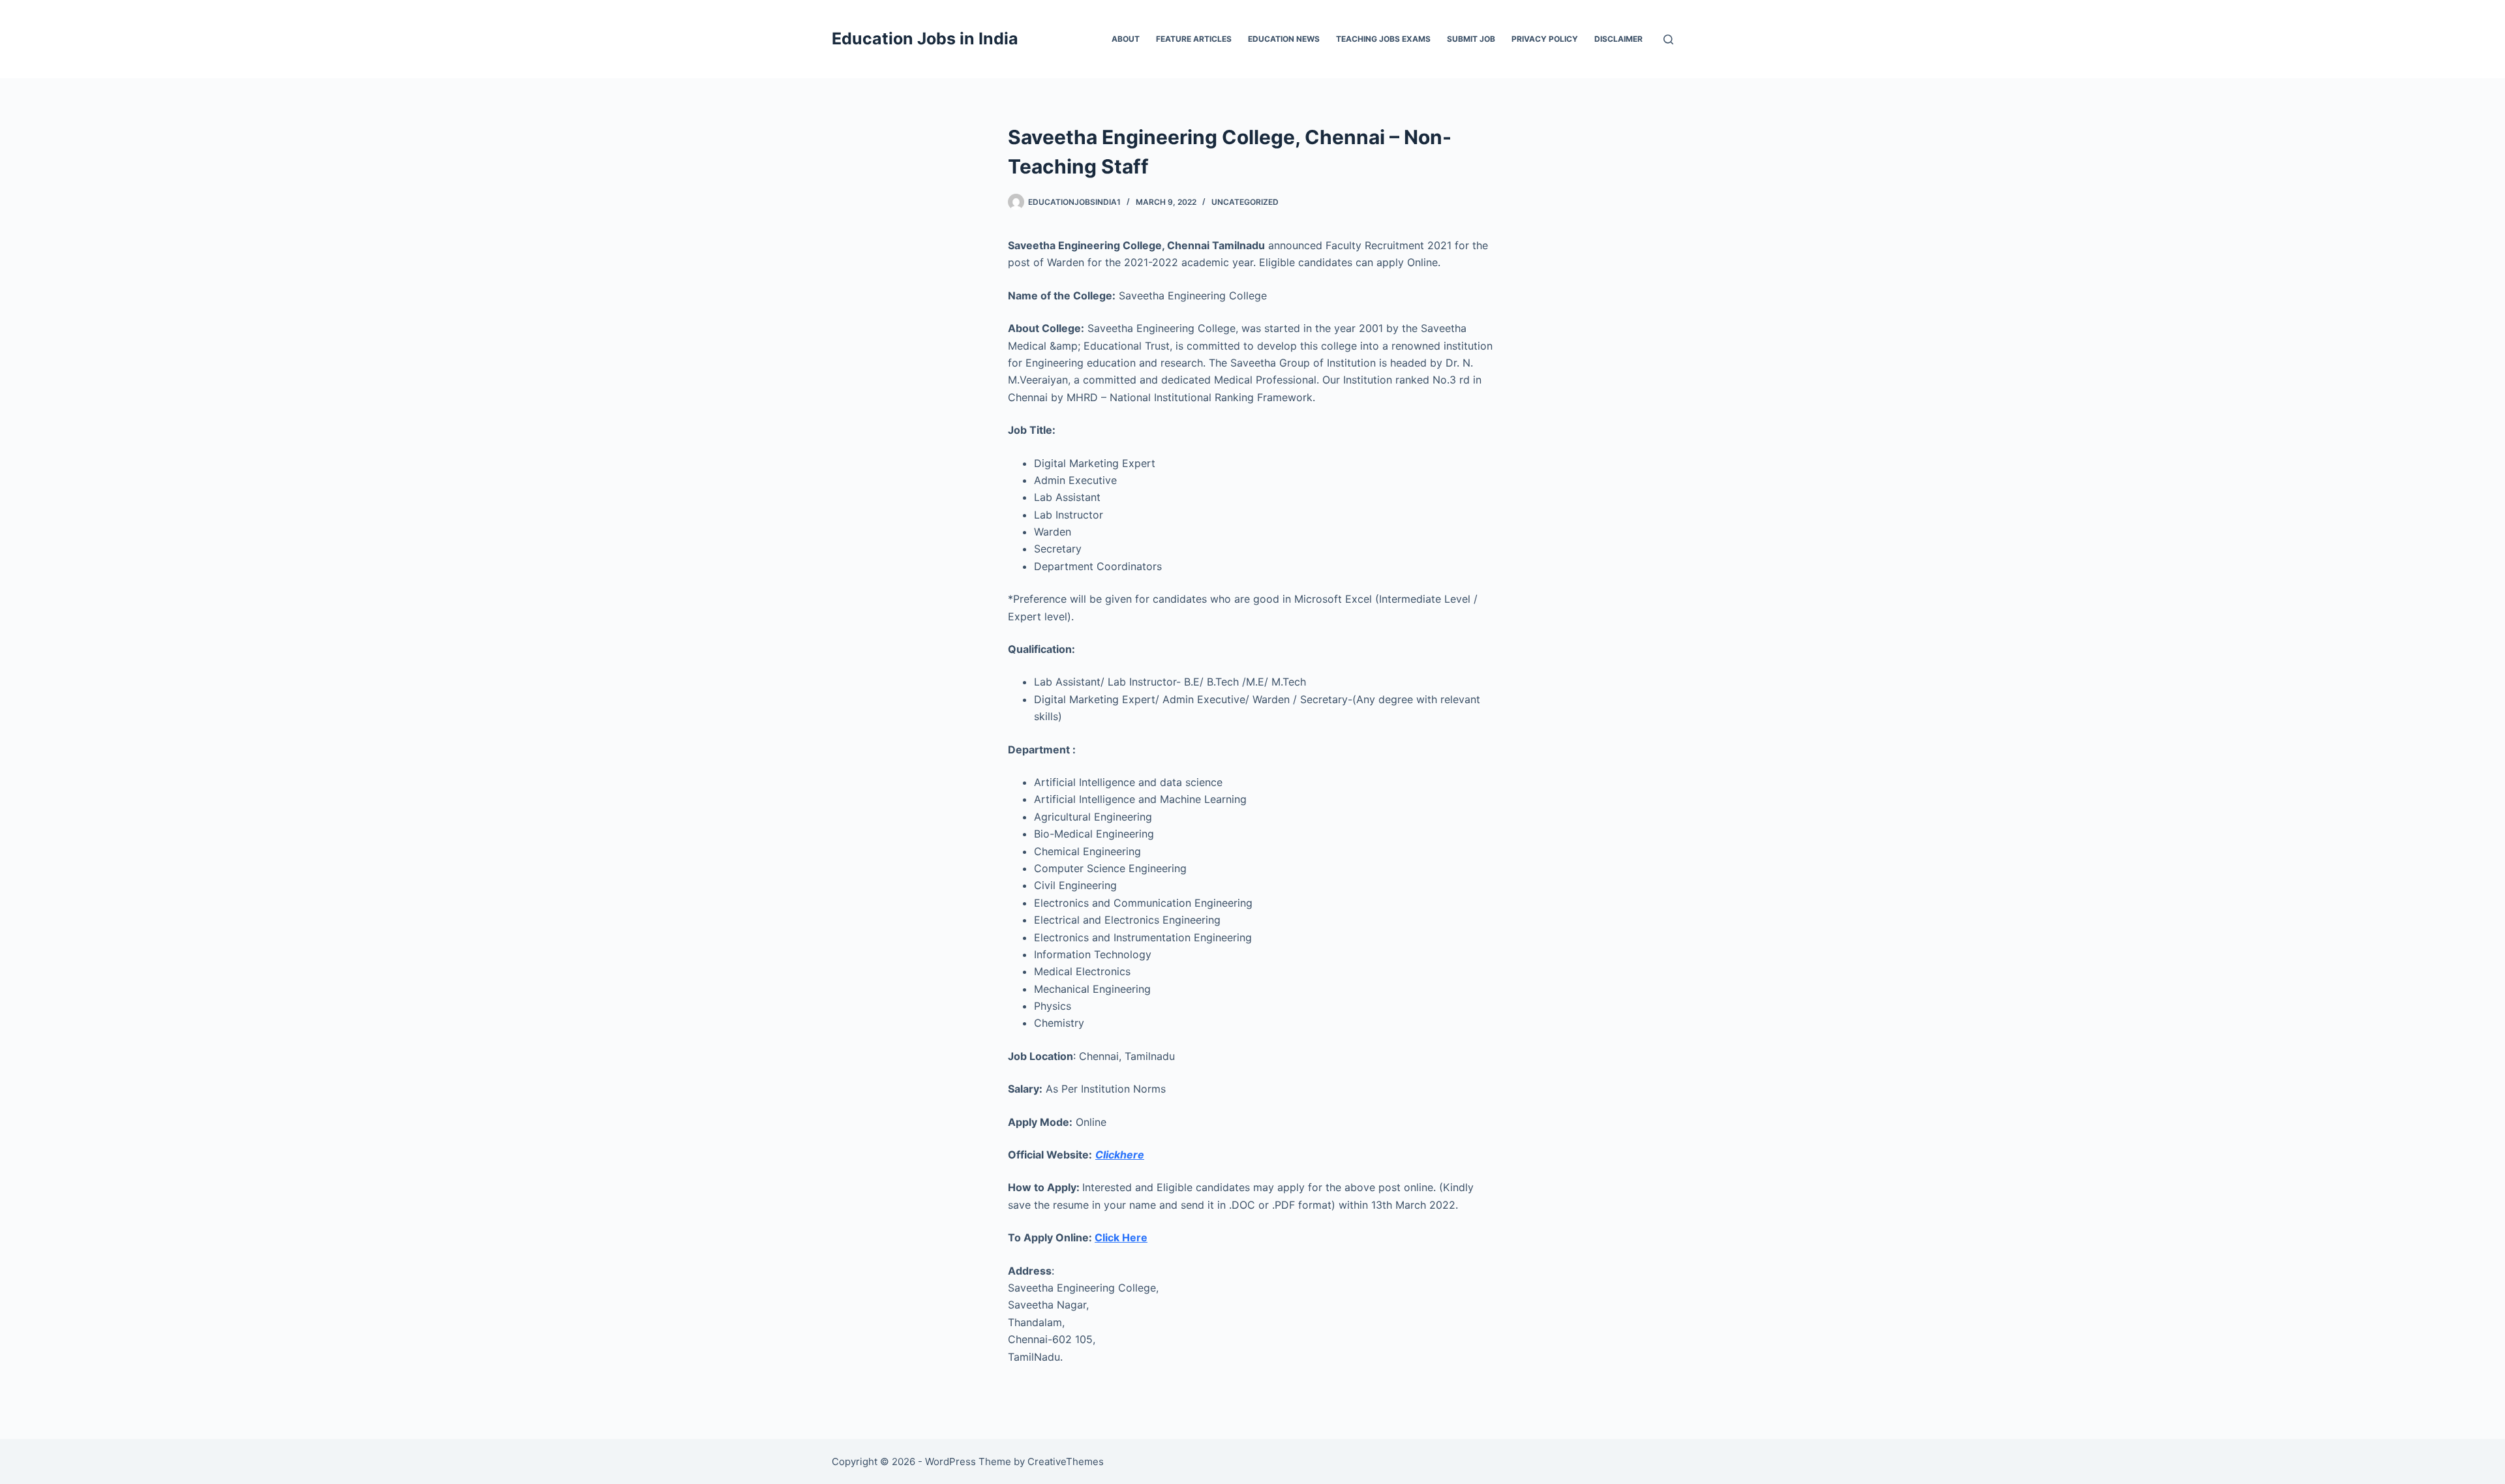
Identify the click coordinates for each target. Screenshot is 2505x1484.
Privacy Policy (1545, 39)
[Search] (1668, 39)
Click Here (1121, 1237)
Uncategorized (1245, 202)
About (1126, 39)
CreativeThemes (1066, 1461)
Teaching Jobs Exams (1383, 39)
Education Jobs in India (925, 38)
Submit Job (1471, 39)
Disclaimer (1618, 39)
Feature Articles (1194, 39)
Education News (1284, 39)
